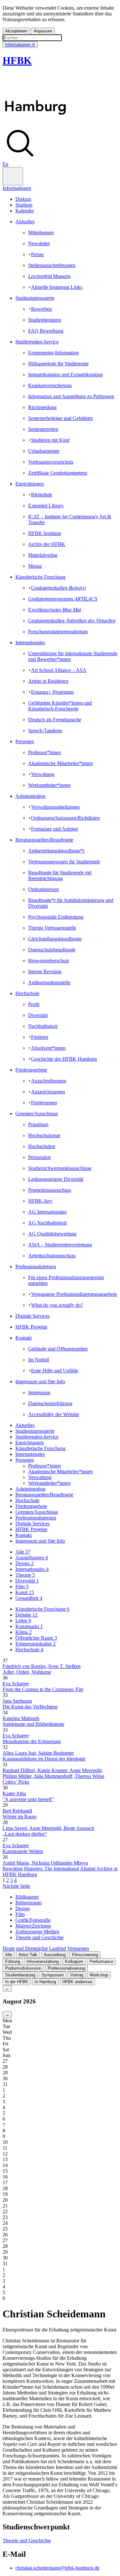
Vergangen (78, 1948)
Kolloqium (74, 1961)
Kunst (25, 1592)
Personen (25, 741)
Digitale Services (32, 1316)
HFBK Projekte (31, 1327)
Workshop (99, 1975)
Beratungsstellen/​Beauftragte (44, 840)
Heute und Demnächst (25, 1948)
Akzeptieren (16, 31)
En (5, 164)
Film (22, 1587)
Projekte (31, 1529)
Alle (23, 1552)
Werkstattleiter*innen (49, 1483)
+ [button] (30, 254)
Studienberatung (20, 1975)
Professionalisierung (36, 1266)
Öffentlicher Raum (36, 1638)
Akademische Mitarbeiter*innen (60, 1471)
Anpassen (43, 31)
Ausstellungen (32, 1558)
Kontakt (24, 1338)
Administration (30, 796)
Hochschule (27, 993)
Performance (101, 1961)
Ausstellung (55, 1955)
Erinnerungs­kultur (36, 1644)
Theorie (25, 1575)
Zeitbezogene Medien (37, 1932)
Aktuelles (25, 222)
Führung (13, 1961)
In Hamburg (45, 1982)
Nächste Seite (16, 1886)
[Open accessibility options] (13, 176)
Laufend (57, 1948)
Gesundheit (29, 1598)
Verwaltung (40, 1477)
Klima (24, 1632)
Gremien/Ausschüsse (37, 1114)
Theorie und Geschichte (40, 1937)
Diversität (27, 1581)
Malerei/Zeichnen (33, 1926)
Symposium (53, 1975)
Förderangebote (31, 1070)
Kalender (25, 211)
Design (24, 1563)
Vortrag (77, 1975)
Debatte (26, 1615)
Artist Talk (28, 1955)
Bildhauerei (27, 1897)
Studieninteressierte (35, 298)
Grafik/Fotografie (33, 1920)
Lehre (23, 1621)
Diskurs (23, 199)
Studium (24, 205)
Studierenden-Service (37, 342)
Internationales (30, 642)
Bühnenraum (28, 1903)
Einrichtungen (30, 484)
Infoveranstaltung (43, 1961)
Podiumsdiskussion (23, 1968)
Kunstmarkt (29, 1626)
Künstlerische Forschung (40, 577)
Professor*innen (44, 1466)
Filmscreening (85, 1955)
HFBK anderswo (77, 1982)
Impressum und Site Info (40, 1382)
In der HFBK (17, 1982)
